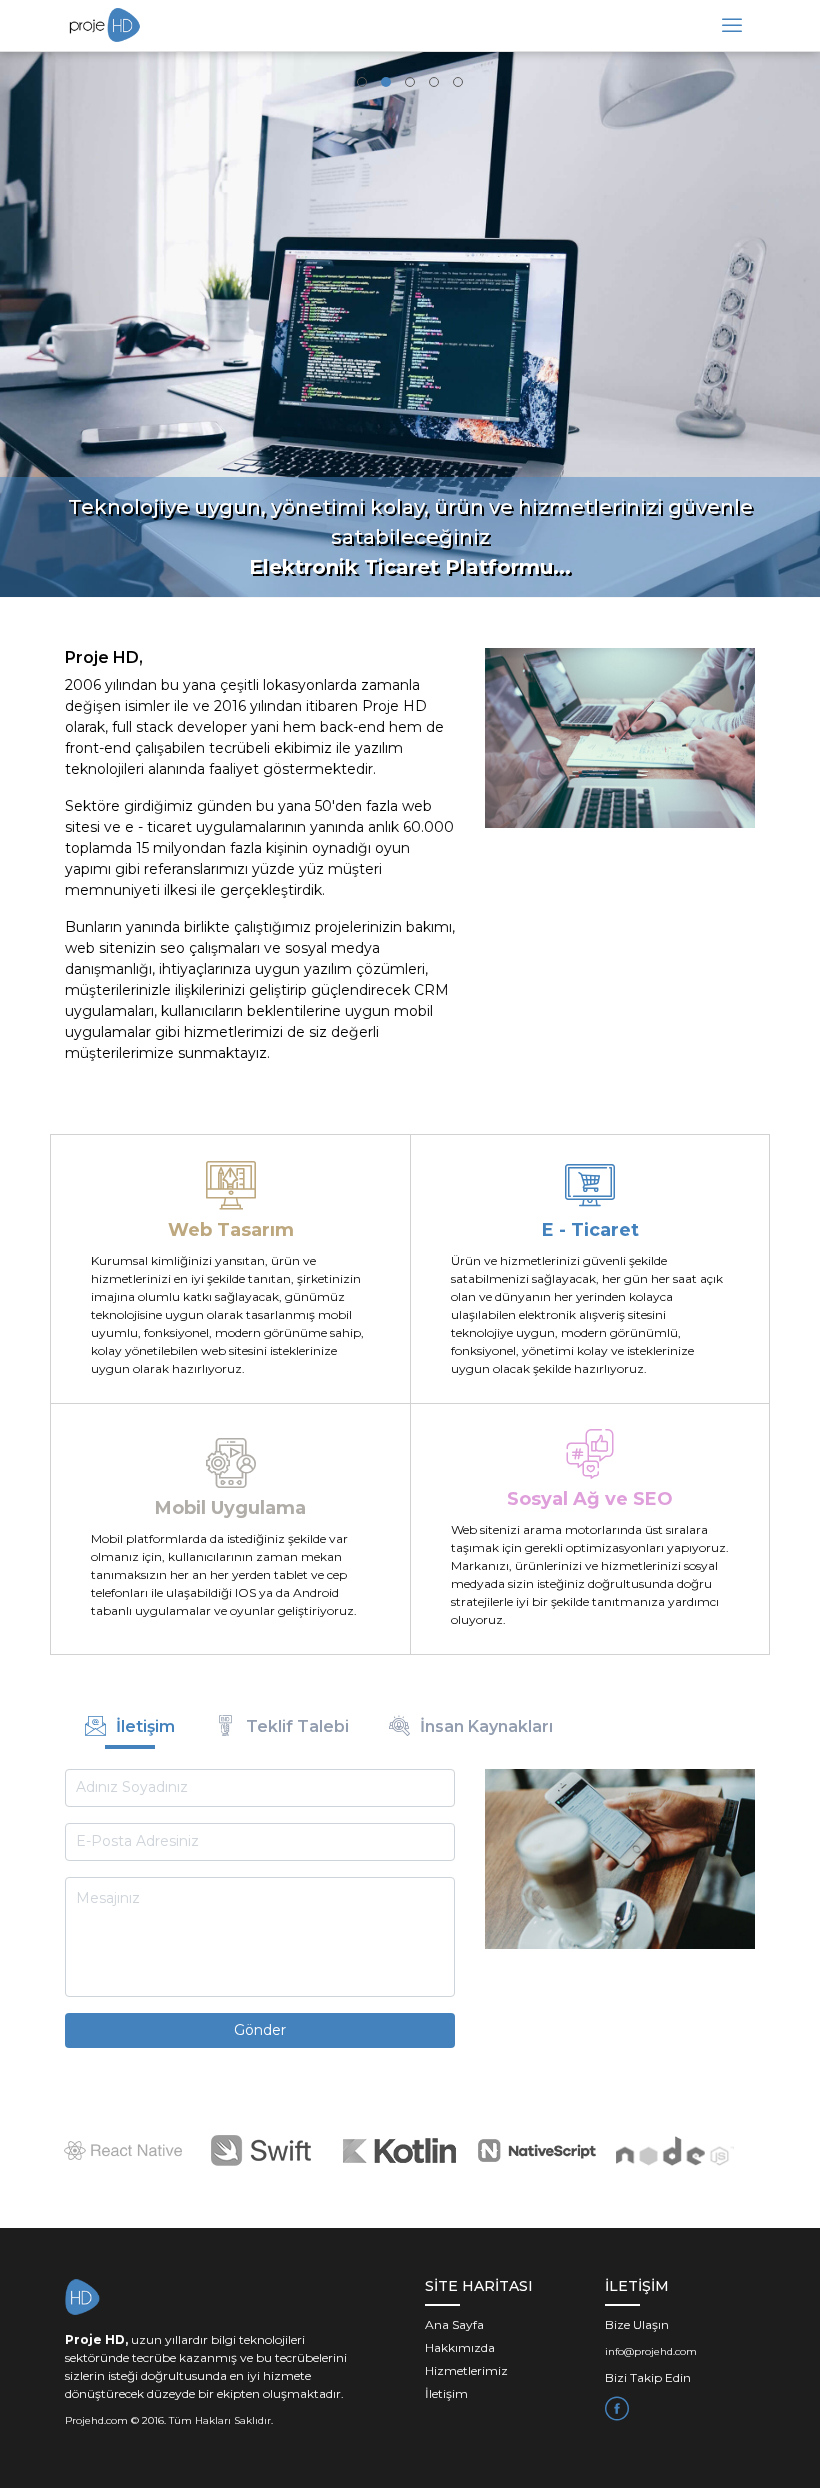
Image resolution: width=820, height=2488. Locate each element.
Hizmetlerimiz (466, 2370)
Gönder (260, 2030)
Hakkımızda (460, 2347)
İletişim (446, 2393)
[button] (362, 82)
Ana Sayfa (454, 2324)
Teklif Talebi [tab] (297, 1726)
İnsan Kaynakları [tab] (486, 1726)
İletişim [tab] (145, 1726)
